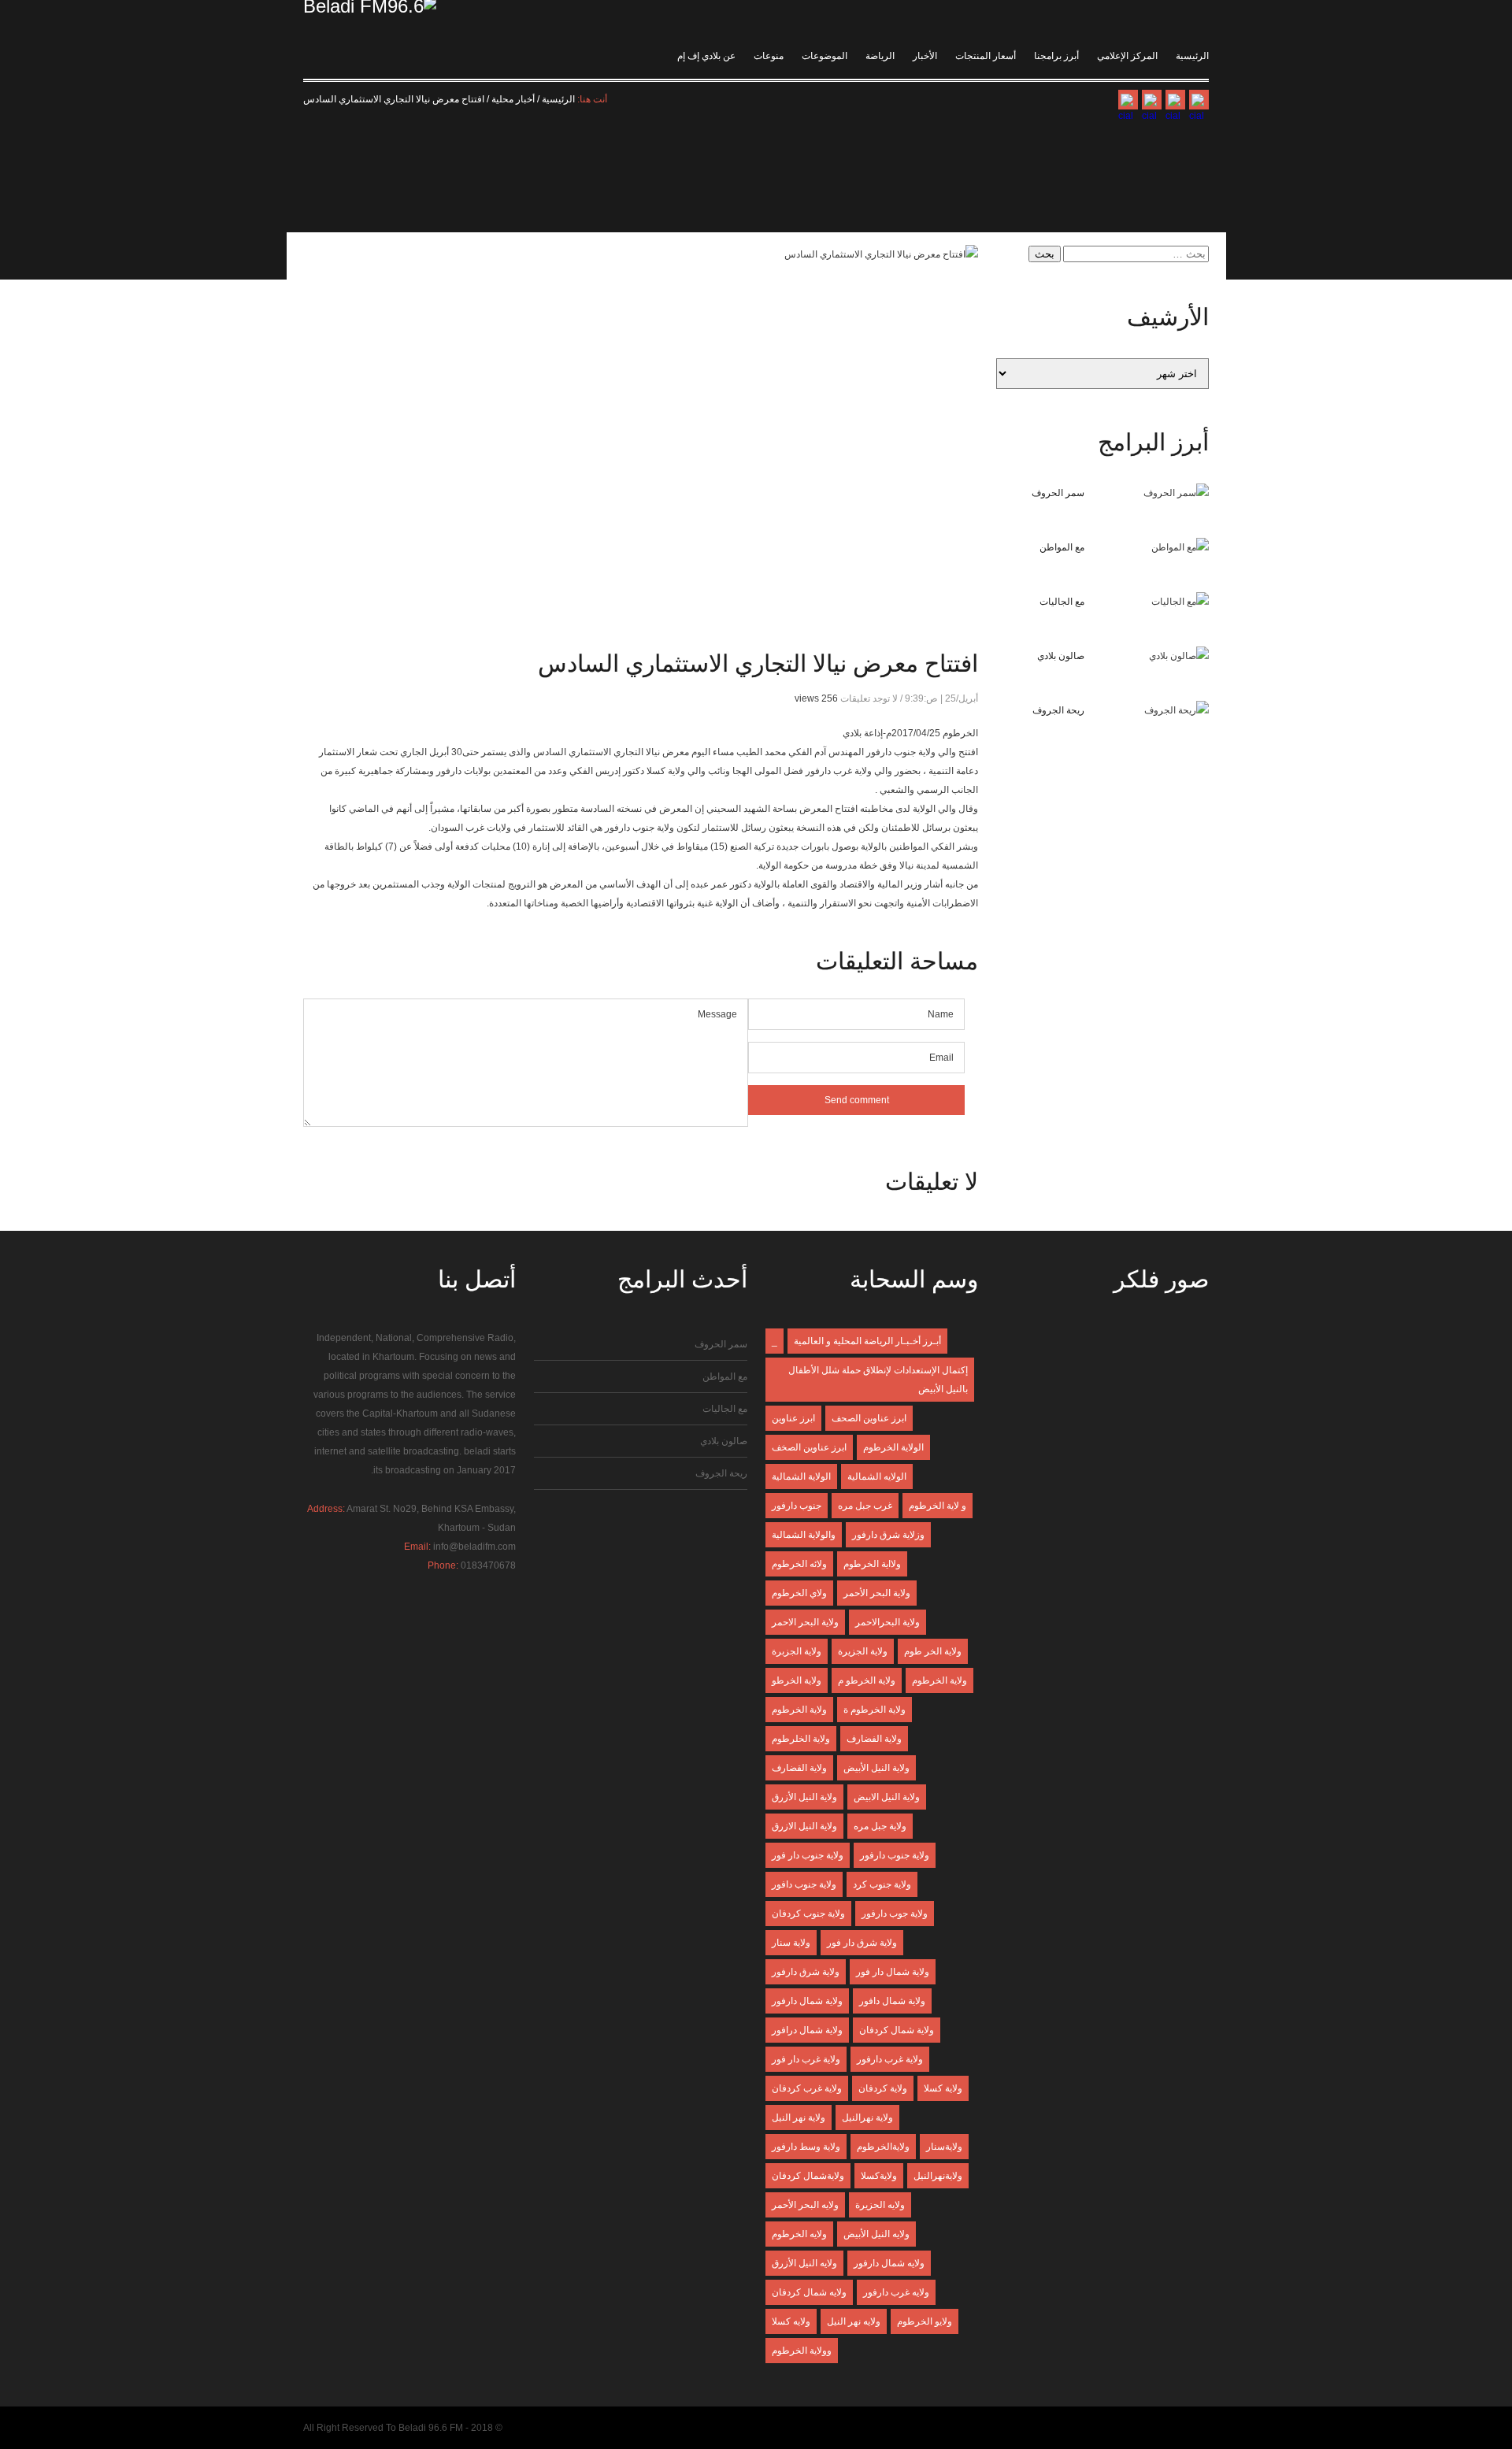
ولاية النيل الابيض (887, 1797)
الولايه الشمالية (877, 1476)
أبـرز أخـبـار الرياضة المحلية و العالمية (867, 1341)
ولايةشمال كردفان (808, 2176)
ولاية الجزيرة (863, 1651)
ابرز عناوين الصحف (869, 1418)
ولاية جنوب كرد (882, 1884)
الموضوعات (825, 56)
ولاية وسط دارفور (806, 2147)
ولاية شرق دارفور (806, 1972)
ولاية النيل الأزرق (804, 1797)
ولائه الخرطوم (799, 1564)
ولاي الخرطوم (799, 1593)
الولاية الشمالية (801, 1476)
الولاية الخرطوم (893, 1447)
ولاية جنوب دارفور (895, 1855)
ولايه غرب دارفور (896, 2292)
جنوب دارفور (797, 1506)
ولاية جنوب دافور (804, 1884)
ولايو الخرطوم (925, 2321)
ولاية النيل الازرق (804, 1826)
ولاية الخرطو (797, 1680)
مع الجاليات (1062, 602)
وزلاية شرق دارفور (888, 1535)
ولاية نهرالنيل (867, 2117)
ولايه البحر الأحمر (805, 2205)
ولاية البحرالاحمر (888, 1622)
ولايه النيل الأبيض (876, 2234)
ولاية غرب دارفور (890, 2059)
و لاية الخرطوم (938, 1506)
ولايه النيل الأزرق (804, 2263)
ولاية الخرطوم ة (875, 1710)
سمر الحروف (1058, 493)
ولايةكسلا (879, 2176)
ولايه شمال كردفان (809, 2292)
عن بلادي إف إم (706, 56)
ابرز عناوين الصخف (809, 1447)
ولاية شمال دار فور (893, 1972)
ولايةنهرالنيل (938, 2176)
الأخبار (925, 56)
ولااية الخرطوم (872, 1564)
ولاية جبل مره (880, 1826)
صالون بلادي (1061, 656)
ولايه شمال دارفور (889, 2263)
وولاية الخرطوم (802, 2351)
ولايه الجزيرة (880, 2205)
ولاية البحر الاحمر (805, 1622)
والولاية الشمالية (804, 1535)
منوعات (769, 56)
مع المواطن (1062, 547)
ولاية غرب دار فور (806, 2059)
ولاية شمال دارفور (807, 2001)
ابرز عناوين (793, 1418)
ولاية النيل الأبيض (876, 1768)
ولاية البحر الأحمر (877, 1593)
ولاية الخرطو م (867, 1680)
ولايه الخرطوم (799, 2234)
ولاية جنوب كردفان (808, 1914)
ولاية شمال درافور (807, 2030)
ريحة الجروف (1058, 710)
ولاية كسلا (943, 2088)
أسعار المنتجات (986, 56)
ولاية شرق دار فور (862, 1943)
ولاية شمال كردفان (897, 2030)
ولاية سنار (791, 1943)
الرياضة (880, 56)
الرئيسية (1192, 56)
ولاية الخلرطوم (801, 1739)
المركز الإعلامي (1127, 56)
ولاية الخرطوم (939, 1680)
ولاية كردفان (883, 2088)
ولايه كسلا (791, 2321)
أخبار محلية (513, 99)
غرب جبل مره (865, 1506)
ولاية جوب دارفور (895, 1914)
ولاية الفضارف (874, 1739)
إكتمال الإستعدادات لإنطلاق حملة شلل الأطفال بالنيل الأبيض (878, 1380)
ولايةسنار (944, 2147)
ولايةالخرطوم (883, 2147)
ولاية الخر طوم (933, 1651)
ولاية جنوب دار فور (808, 1855)
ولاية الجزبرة (797, 1651)
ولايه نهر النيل (854, 2321)
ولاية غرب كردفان (807, 2088)
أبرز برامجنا (1056, 56)
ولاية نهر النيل (799, 2117)
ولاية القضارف (799, 1768)
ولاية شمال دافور (892, 2001)
